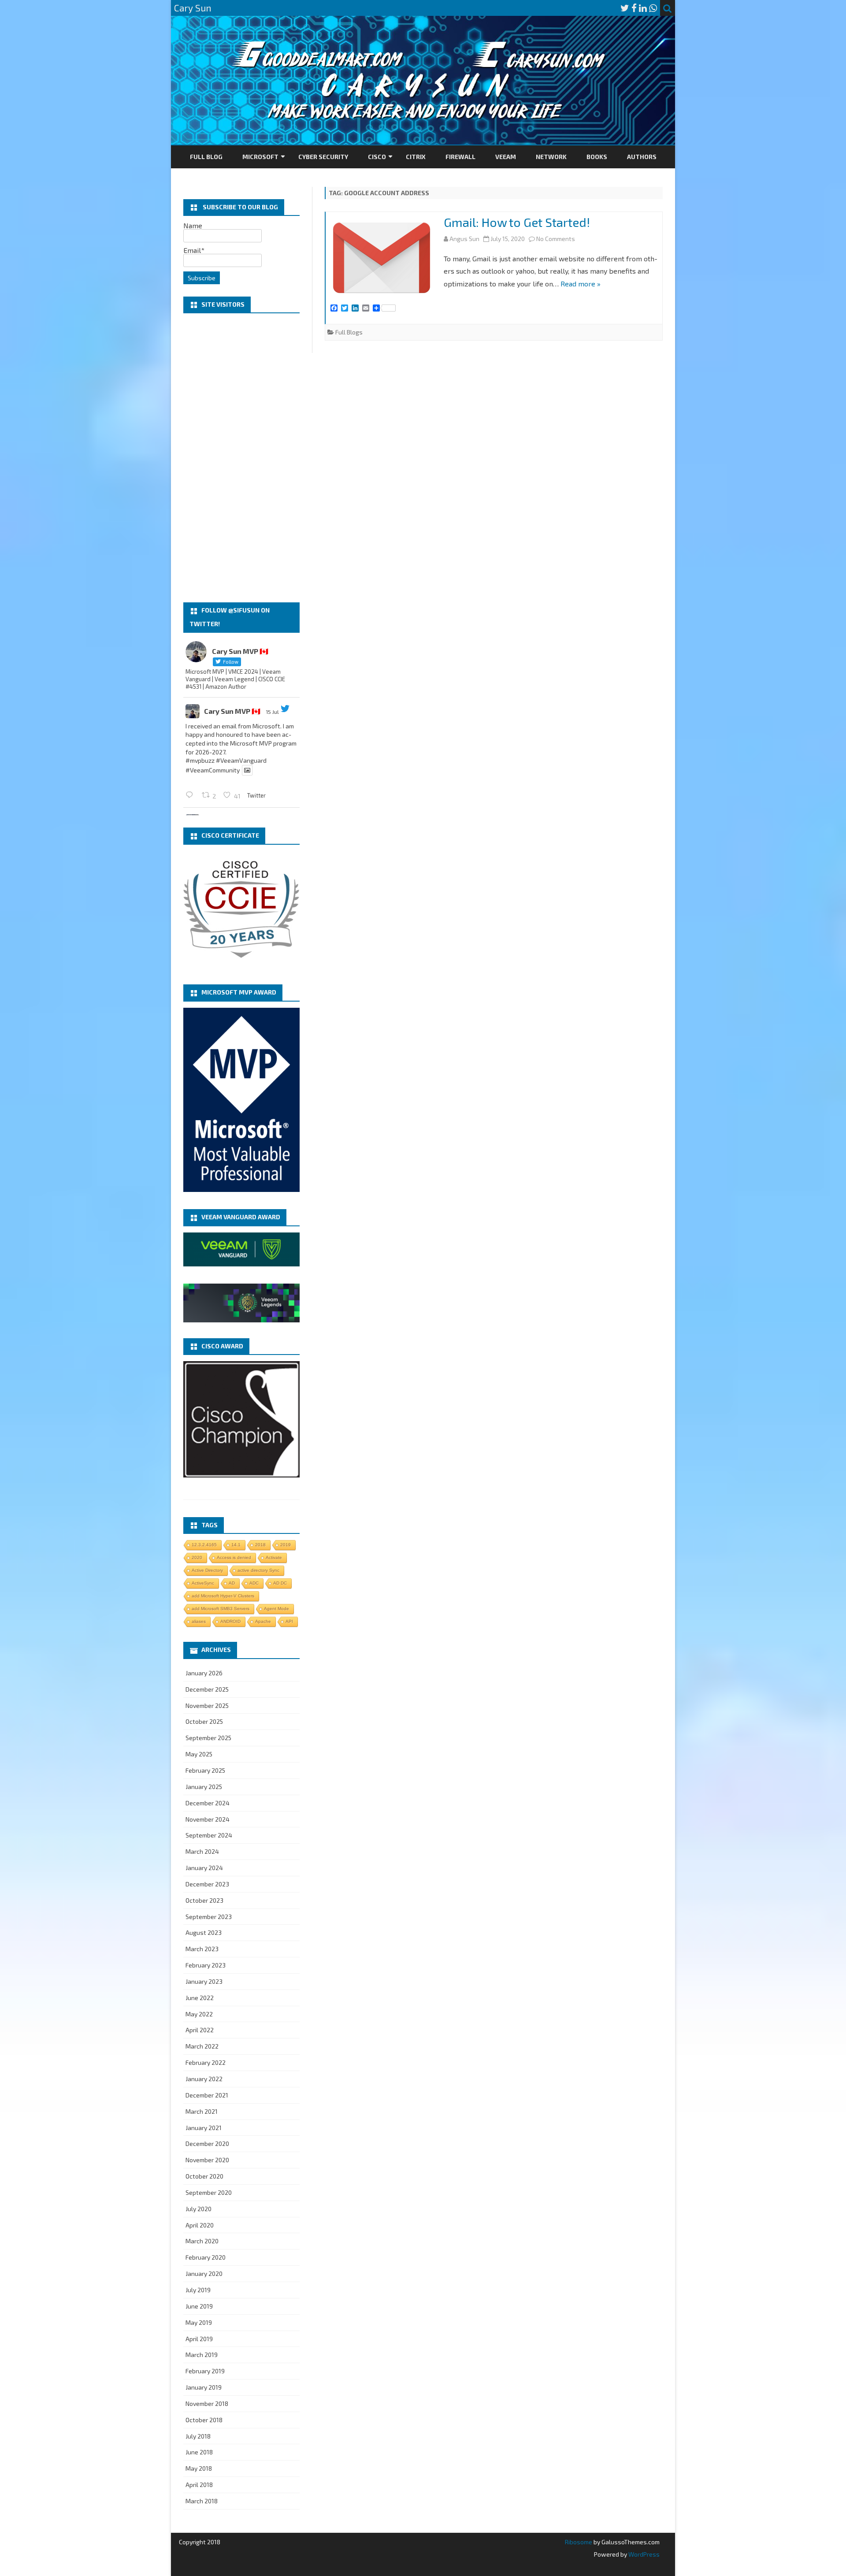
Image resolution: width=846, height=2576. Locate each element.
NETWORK (551, 157)
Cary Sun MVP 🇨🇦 (232, 711)
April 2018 (199, 2485)
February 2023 (206, 1965)
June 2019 (199, 2306)
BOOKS (597, 157)
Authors (642, 157)
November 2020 (207, 2160)
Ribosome (579, 2542)
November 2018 (207, 2403)
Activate (274, 1557)
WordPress (643, 2554)
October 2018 (204, 2420)
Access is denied (234, 1557)
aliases (199, 1621)
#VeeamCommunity (213, 770)
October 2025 (204, 1721)
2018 (260, 1545)
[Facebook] (634, 8)
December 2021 (207, 2095)
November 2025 (207, 1706)
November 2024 (208, 1819)
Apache (263, 1621)
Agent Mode (276, 1609)
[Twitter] (625, 8)
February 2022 (206, 2062)
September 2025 (208, 1738)
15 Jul (272, 712)
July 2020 (199, 2209)
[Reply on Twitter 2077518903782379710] (191, 795)
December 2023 (207, 1884)
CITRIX (416, 157)
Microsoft (260, 157)
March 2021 (202, 2111)
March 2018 (202, 2501)
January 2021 (204, 2128)
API (289, 1621)
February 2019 (205, 2371)
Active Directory (207, 1570)
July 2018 (198, 2436)
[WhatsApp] (653, 8)
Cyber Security (323, 157)
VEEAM (506, 157)
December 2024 (208, 1803)
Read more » (581, 284)
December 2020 (207, 2144)
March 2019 (202, 2355)
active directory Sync (258, 1570)
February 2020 (206, 2257)
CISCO (377, 157)
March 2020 (202, 2241)
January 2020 (204, 2273)
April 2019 (199, 2339)
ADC (254, 1583)
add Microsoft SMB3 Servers (221, 1609)
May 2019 (199, 2322)
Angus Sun (464, 239)
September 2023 (209, 1917)
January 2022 (204, 2079)
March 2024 (202, 1851)
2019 (286, 1545)
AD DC (280, 1583)
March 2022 (202, 2046)
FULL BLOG (206, 157)
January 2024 (204, 1868)
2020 (197, 1557)
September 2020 (209, 2192)
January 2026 (204, 1673)
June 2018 (199, 2452)
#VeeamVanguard (241, 760)
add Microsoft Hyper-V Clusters (223, 1596)
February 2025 (205, 1770)
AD (232, 1583)
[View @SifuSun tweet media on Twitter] (247, 770)
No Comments (556, 239)
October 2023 (204, 1900)
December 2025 (207, 1689)
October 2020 (204, 2176)
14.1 (236, 1545)
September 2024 (209, 1835)
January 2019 (204, 2387)
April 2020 (200, 2225)
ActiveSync (203, 1583)
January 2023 (204, 1981)
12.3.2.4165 (204, 1545)
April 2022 (200, 2030)
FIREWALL (460, 157)
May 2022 (199, 2014)
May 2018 (199, 2468)
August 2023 (204, 1932)
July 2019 (198, 2290)
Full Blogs (349, 332)
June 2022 (200, 1998)
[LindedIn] (643, 8)
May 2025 (199, 1754)
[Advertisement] (241, 458)
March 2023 (202, 1949)
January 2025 (204, 1787)
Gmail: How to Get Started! (517, 222)
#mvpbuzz (200, 760)
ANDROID (230, 1621)
